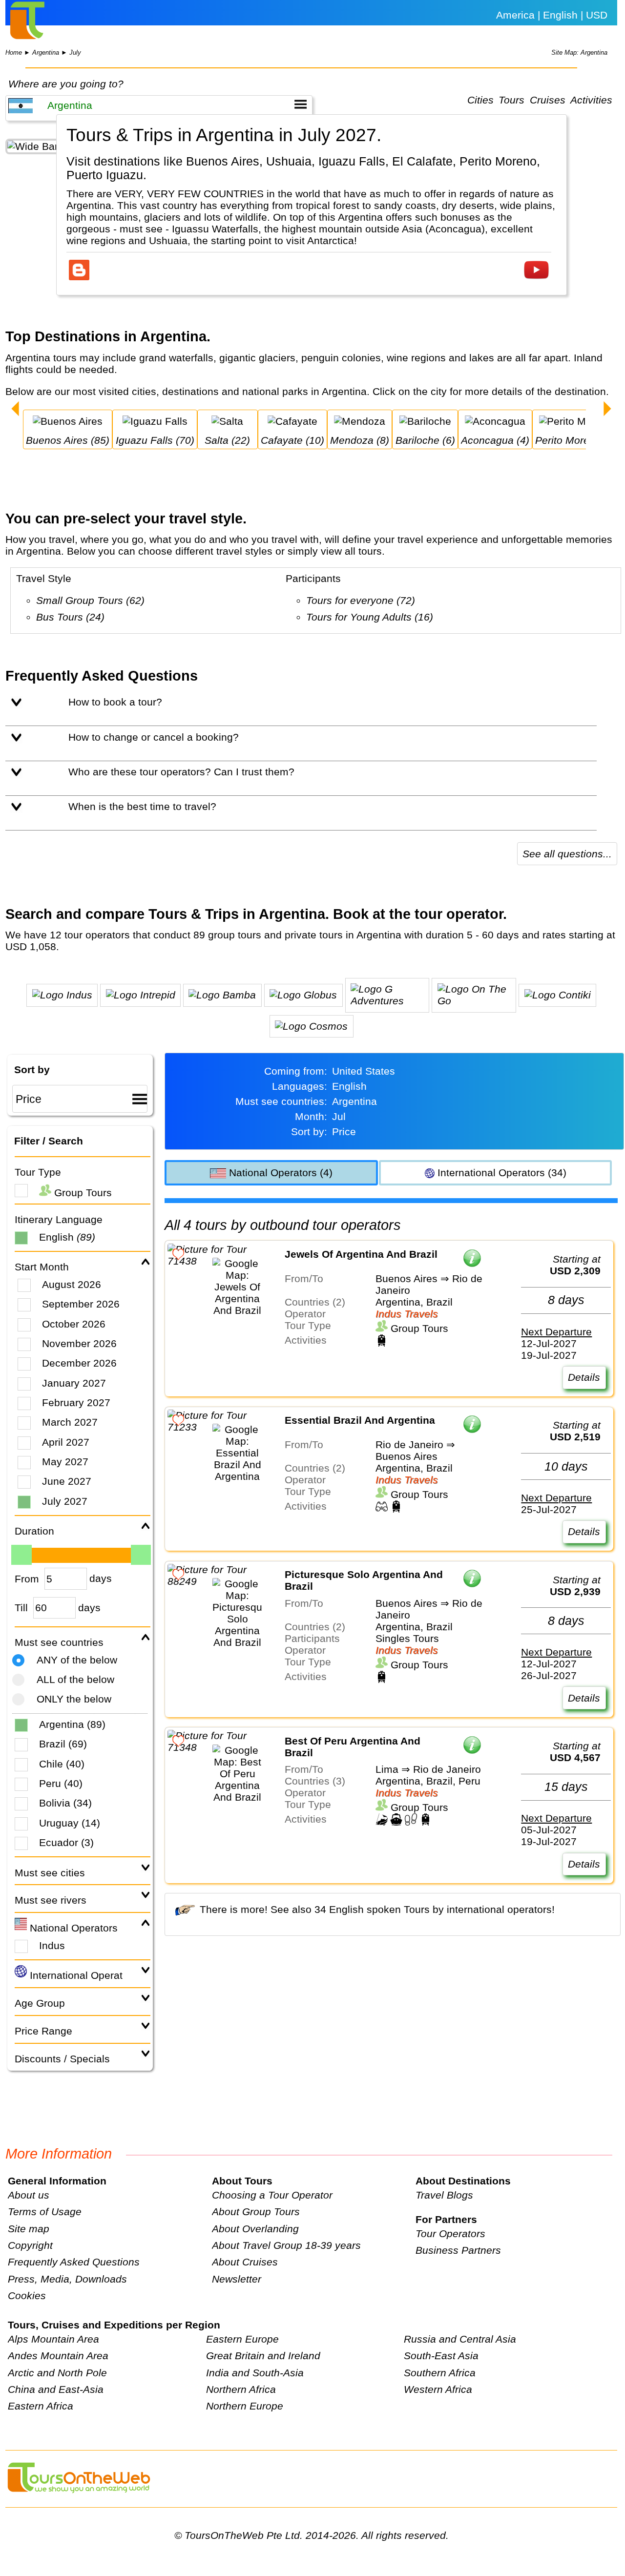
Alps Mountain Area (53, 2339)
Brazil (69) (63, 1744)
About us (29, 2195)
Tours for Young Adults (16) (370, 617)
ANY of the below (77, 1660)
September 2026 (81, 1304)
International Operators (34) (500, 1173)
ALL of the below (75, 1679)
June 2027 (67, 1481)
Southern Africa (440, 2373)
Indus (52, 1945)
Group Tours (82, 1193)
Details (584, 1377)
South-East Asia (441, 2356)
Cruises (548, 100)
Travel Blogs (444, 2195)
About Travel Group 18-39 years (286, 2245)
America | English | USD (552, 15)
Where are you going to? (66, 84)
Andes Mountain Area (58, 2356)
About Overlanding (255, 2229)
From (27, 1579)
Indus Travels (407, 1314)
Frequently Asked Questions (74, 2262)
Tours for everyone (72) (361, 600)
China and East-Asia (56, 2389)
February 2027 (76, 1402)
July (75, 52)
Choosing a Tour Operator (272, 2195)
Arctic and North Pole (57, 2373)
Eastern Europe (242, 2339)
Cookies (27, 2296)
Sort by (32, 1070)
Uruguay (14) (70, 1823)
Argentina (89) (72, 1724)
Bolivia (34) (65, 1803)
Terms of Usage (45, 2212)
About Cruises (245, 2262)
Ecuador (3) (66, 1842)
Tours (511, 100)
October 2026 (74, 1324)
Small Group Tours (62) (90, 600)
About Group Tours (256, 2212)
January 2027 (74, 1383)
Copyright (30, 2245)
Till (21, 1608)
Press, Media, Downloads (67, 2279)
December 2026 (79, 1363)
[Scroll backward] (15, 410)
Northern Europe (245, 2406)
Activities (591, 100)
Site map (29, 2229)
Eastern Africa (41, 2406)
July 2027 (65, 1501)
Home (14, 52)
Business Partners (458, 2250)
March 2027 (70, 1422)
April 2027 (66, 1442)
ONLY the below (74, 1699)
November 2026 (79, 1343)
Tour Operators (450, 2233)
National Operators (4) (279, 1173)
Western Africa (438, 2389)
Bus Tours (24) (70, 617)
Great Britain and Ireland (263, 2356)
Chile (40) (62, 1764)
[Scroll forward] (607, 410)
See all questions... (567, 854)
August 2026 (72, 1284)
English (67, 1237)
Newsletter (237, 2279)
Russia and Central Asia (460, 2339)
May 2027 (65, 1462)
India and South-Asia (255, 2373)
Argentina (46, 52)
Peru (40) (61, 1783)
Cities (480, 100)
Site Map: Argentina (579, 52)
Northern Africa (241, 2389)
